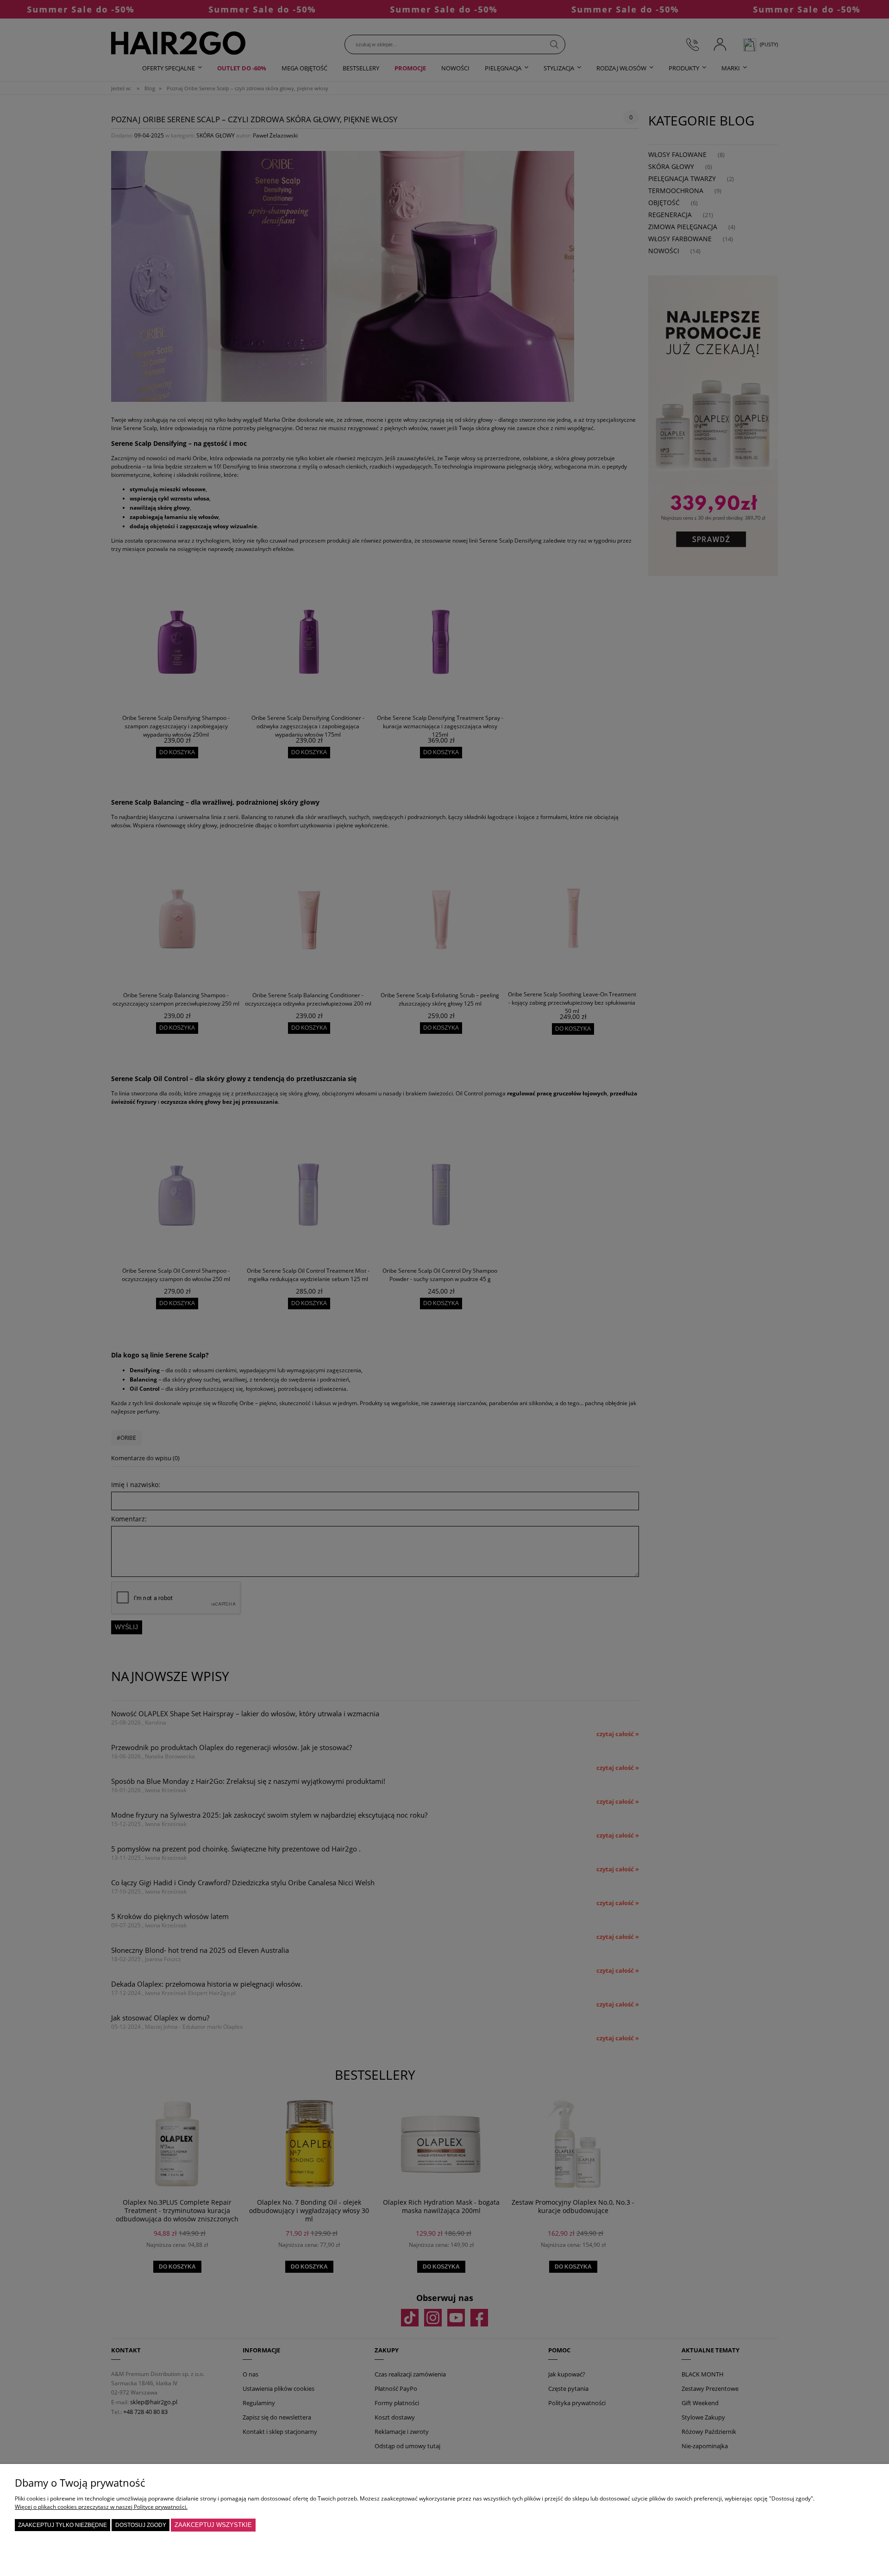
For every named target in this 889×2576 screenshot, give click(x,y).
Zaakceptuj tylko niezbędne (63, 2525)
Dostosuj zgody (141, 2525)
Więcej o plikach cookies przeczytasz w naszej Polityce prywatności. (101, 2507)
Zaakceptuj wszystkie (213, 2525)
